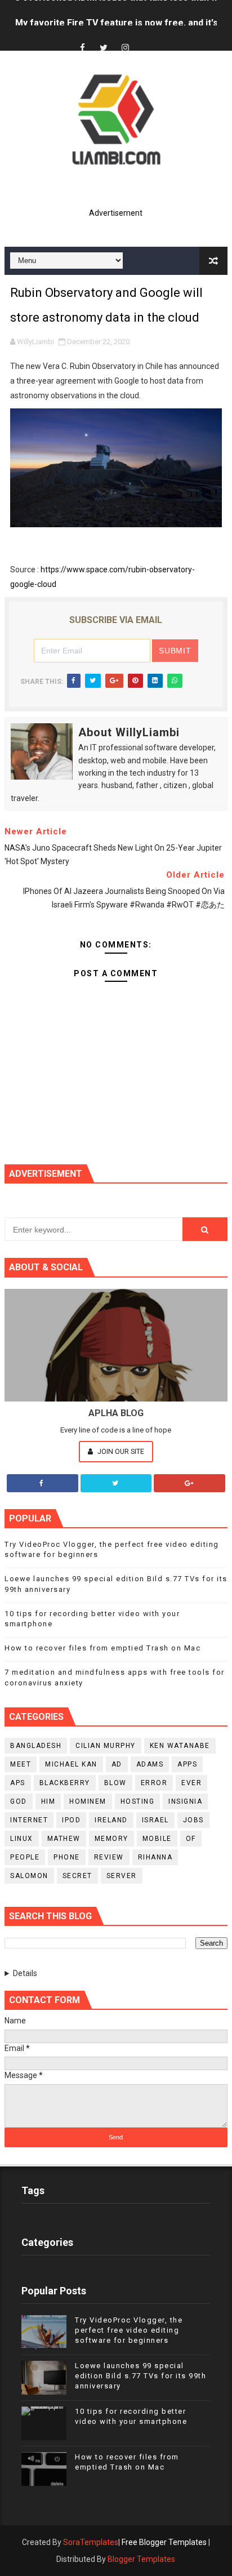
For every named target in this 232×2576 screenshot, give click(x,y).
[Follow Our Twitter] (116, 1483)
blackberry (65, 1783)
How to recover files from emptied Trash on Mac (102, 1648)
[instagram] (125, 48)
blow (115, 1783)
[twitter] (104, 48)
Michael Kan (71, 1764)
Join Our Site (120, 1451)
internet (29, 1820)
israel (155, 1820)
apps (187, 1764)
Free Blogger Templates (164, 2542)
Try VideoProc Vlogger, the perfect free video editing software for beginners (129, 2330)
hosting (138, 1801)
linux (22, 1839)
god (19, 1801)
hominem (88, 1801)
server (122, 1876)
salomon (29, 1876)
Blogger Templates (141, 2559)
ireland (111, 1820)
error (154, 1783)
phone (67, 1857)
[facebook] (82, 48)
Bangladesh (36, 1746)
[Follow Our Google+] (189, 1483)
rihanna (155, 1857)
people (25, 1857)
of (191, 1839)
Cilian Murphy (106, 1746)
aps (18, 1783)
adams (150, 1764)
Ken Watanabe (180, 1746)
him (48, 1801)
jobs (193, 1820)
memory (111, 1839)
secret (77, 1876)
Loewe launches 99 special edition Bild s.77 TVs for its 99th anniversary (140, 2376)
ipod (71, 1820)
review (109, 1857)
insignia (185, 1801)
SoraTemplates (91, 2542)
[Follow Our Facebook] (43, 1483)
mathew (64, 1839)
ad (117, 1764)
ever (191, 1783)
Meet (21, 1764)
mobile (157, 1839)
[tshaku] (146, 38)
